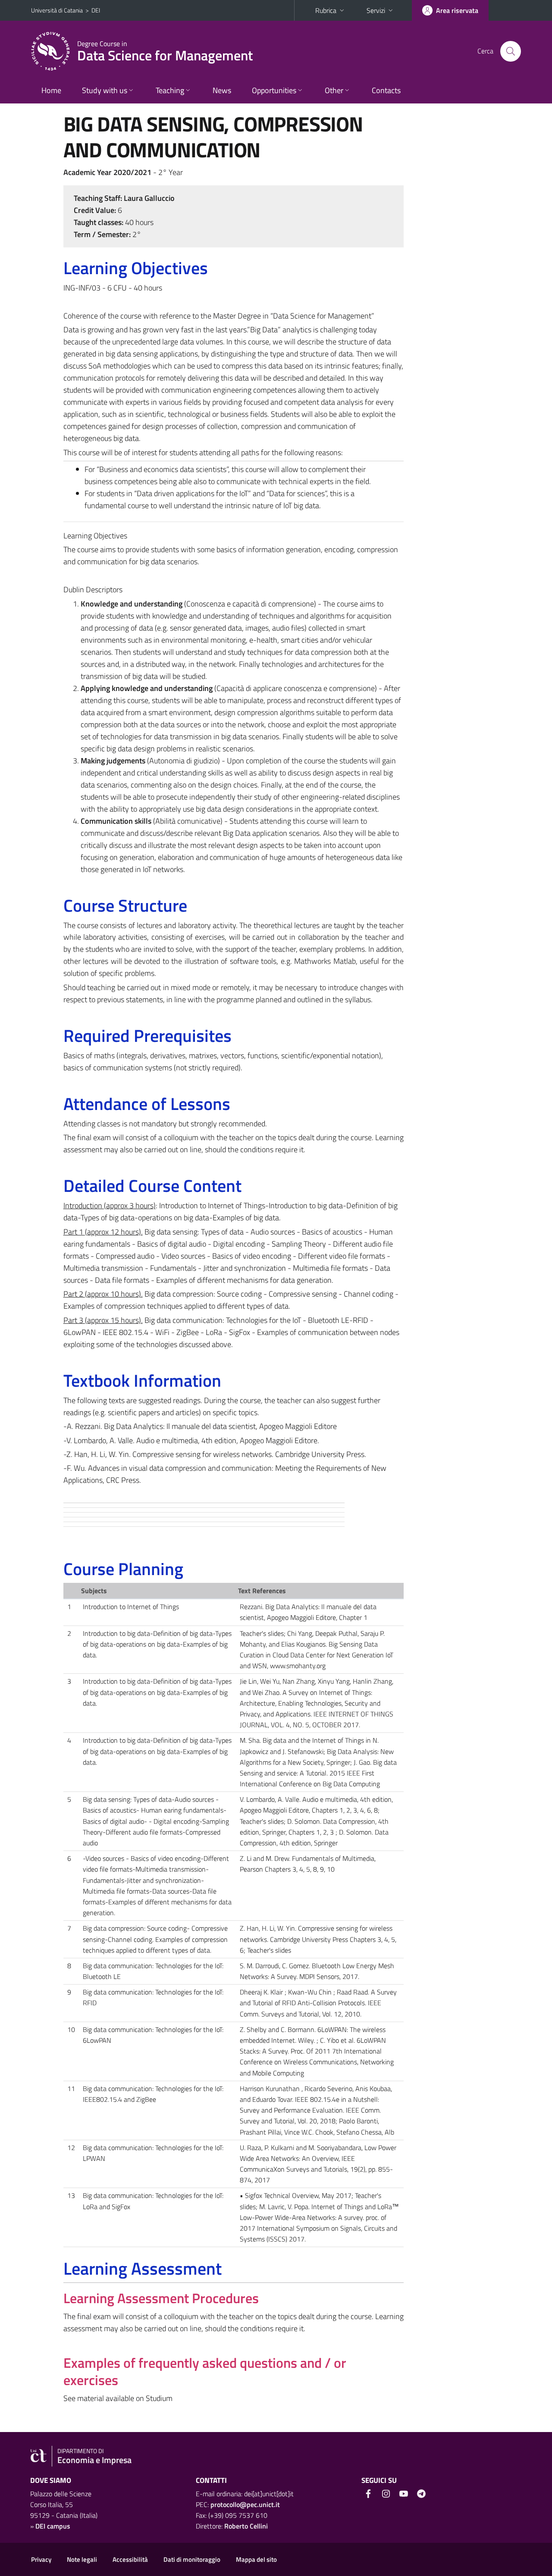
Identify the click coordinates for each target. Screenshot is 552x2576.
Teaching (170, 90)
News (222, 90)
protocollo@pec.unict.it (245, 2504)
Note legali (82, 2559)
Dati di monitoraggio (192, 2559)
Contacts (386, 90)
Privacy (41, 2559)
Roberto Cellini (246, 2526)
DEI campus (53, 2526)
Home (51, 90)
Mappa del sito (256, 2559)
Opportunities (274, 90)
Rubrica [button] (326, 10)
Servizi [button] (376, 10)
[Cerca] (511, 51)
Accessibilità (130, 2559)
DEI (96, 10)
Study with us (105, 90)
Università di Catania (57, 10)
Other (334, 90)
